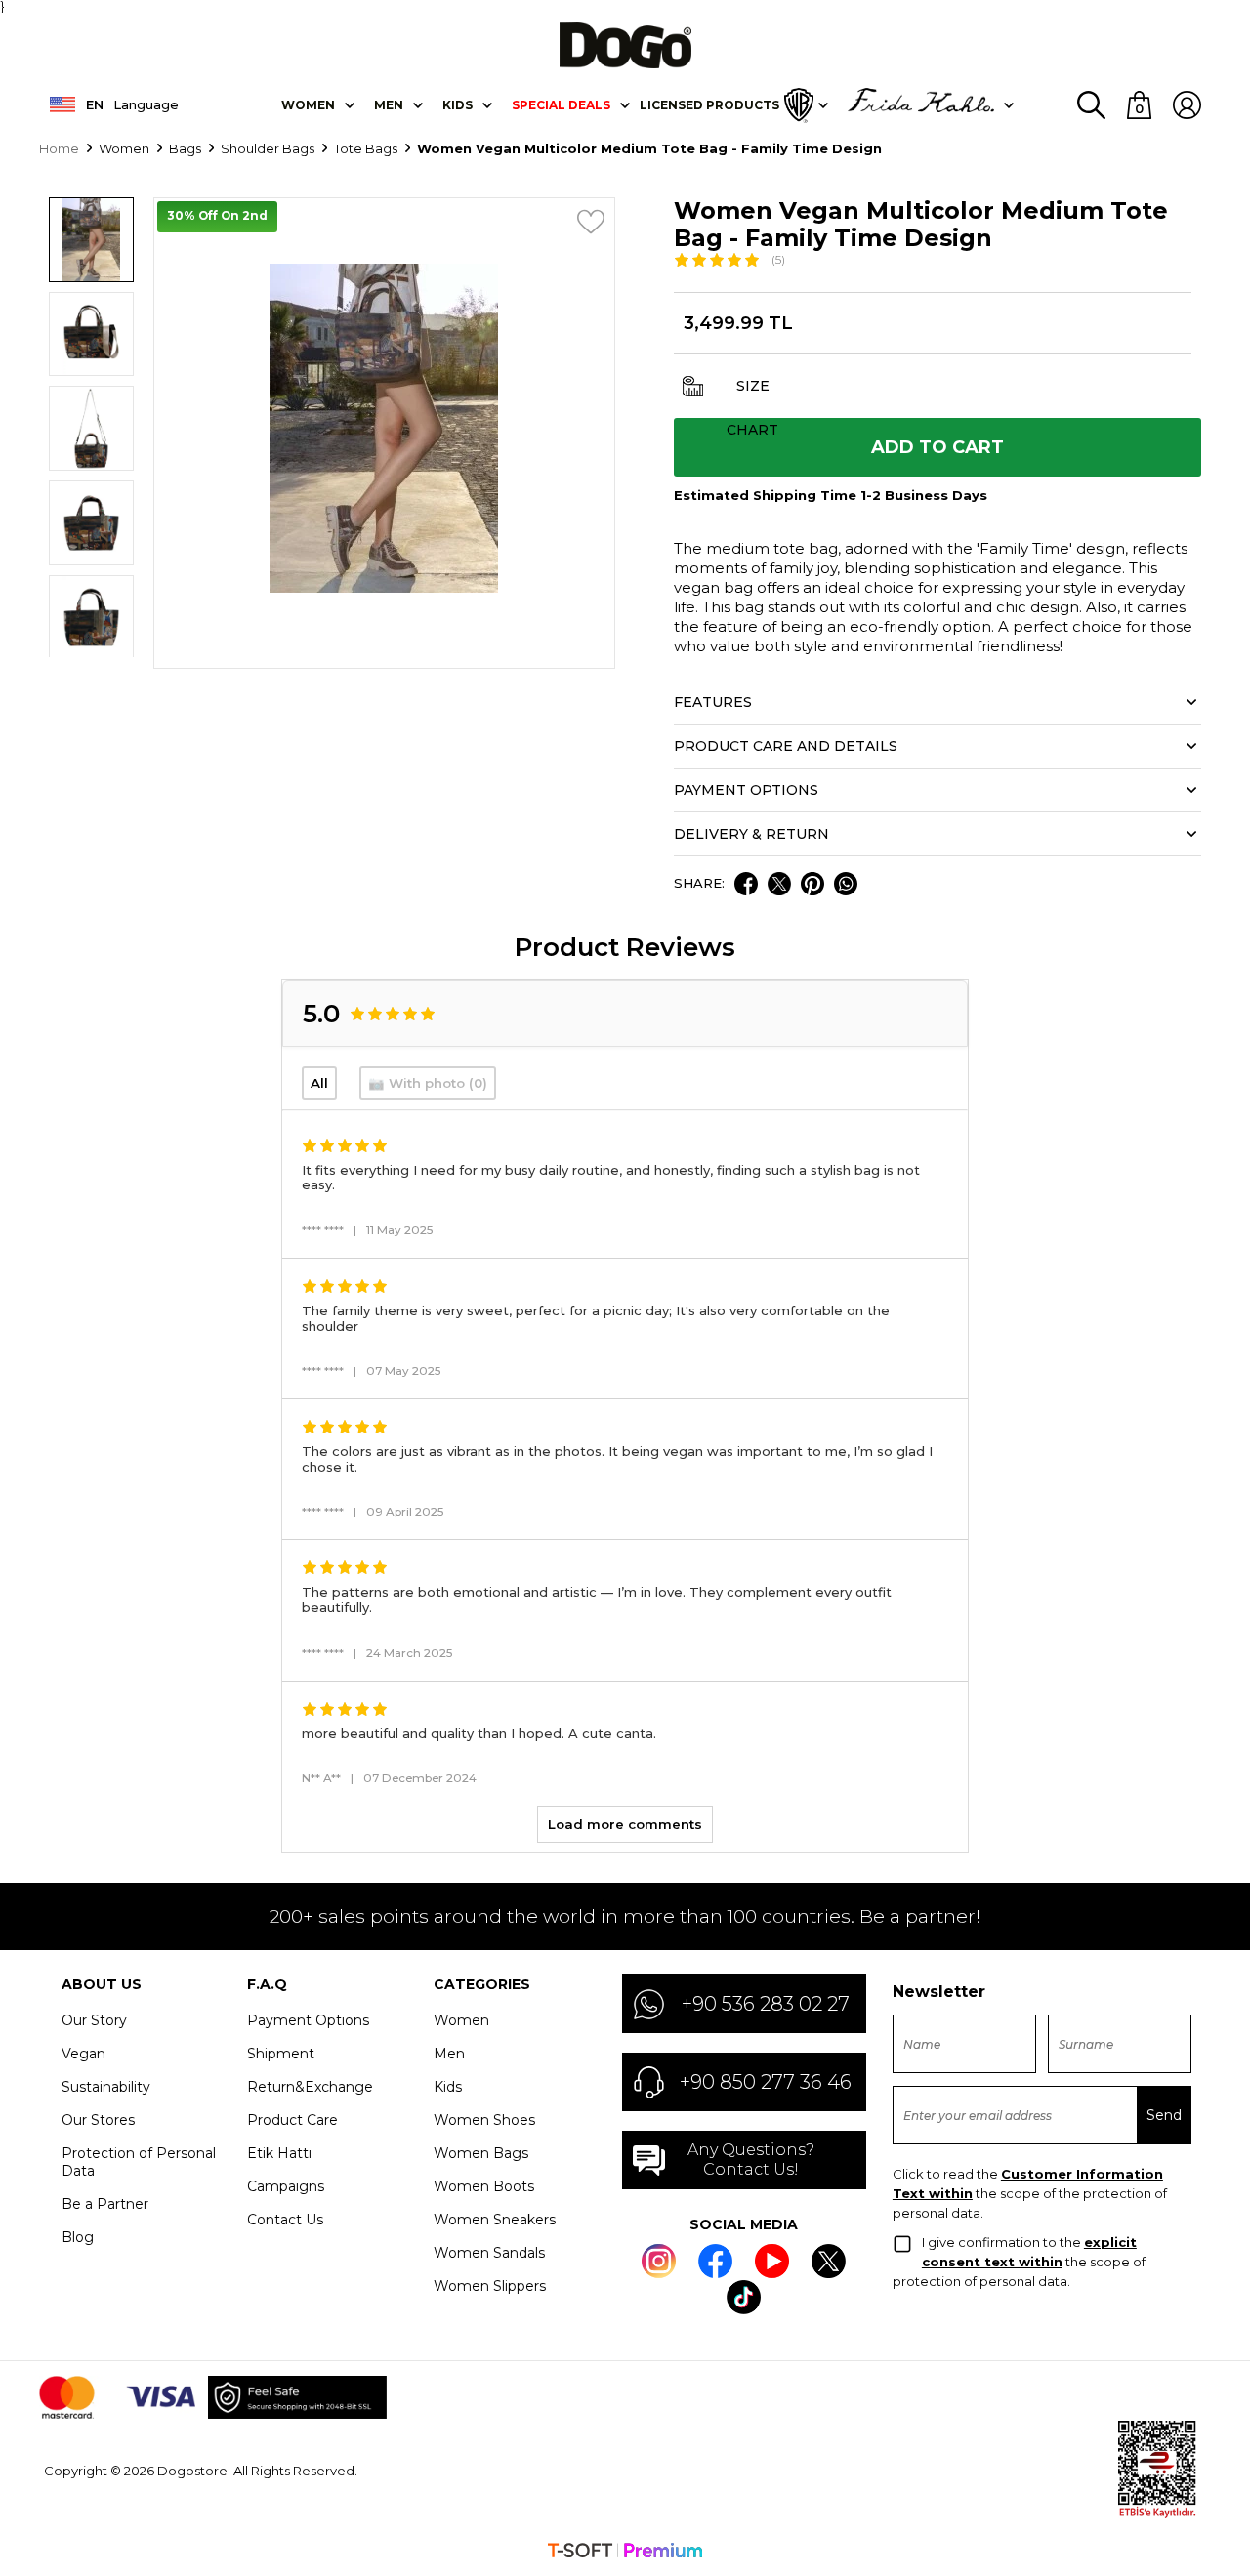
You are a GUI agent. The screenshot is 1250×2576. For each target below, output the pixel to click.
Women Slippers (490, 2286)
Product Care (292, 2120)
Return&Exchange (310, 2087)
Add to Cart (937, 447)
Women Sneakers (495, 2220)
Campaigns (286, 2186)
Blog (78, 2237)
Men (389, 105)
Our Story (94, 2020)
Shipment (281, 2054)
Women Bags (481, 2153)
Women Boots (484, 2186)
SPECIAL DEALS (561, 105)
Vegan (83, 2054)
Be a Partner (105, 2204)
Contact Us (285, 2220)
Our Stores (98, 2120)
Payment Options (308, 2020)
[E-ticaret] (625, 2553)
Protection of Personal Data (139, 2162)
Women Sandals (489, 2253)
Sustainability (106, 2087)
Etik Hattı (279, 2153)
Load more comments (625, 1824)
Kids (448, 2087)
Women (308, 105)
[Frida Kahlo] (921, 105)
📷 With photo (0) (428, 1083)
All (319, 1083)
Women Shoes (484, 2120)
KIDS (458, 105)
